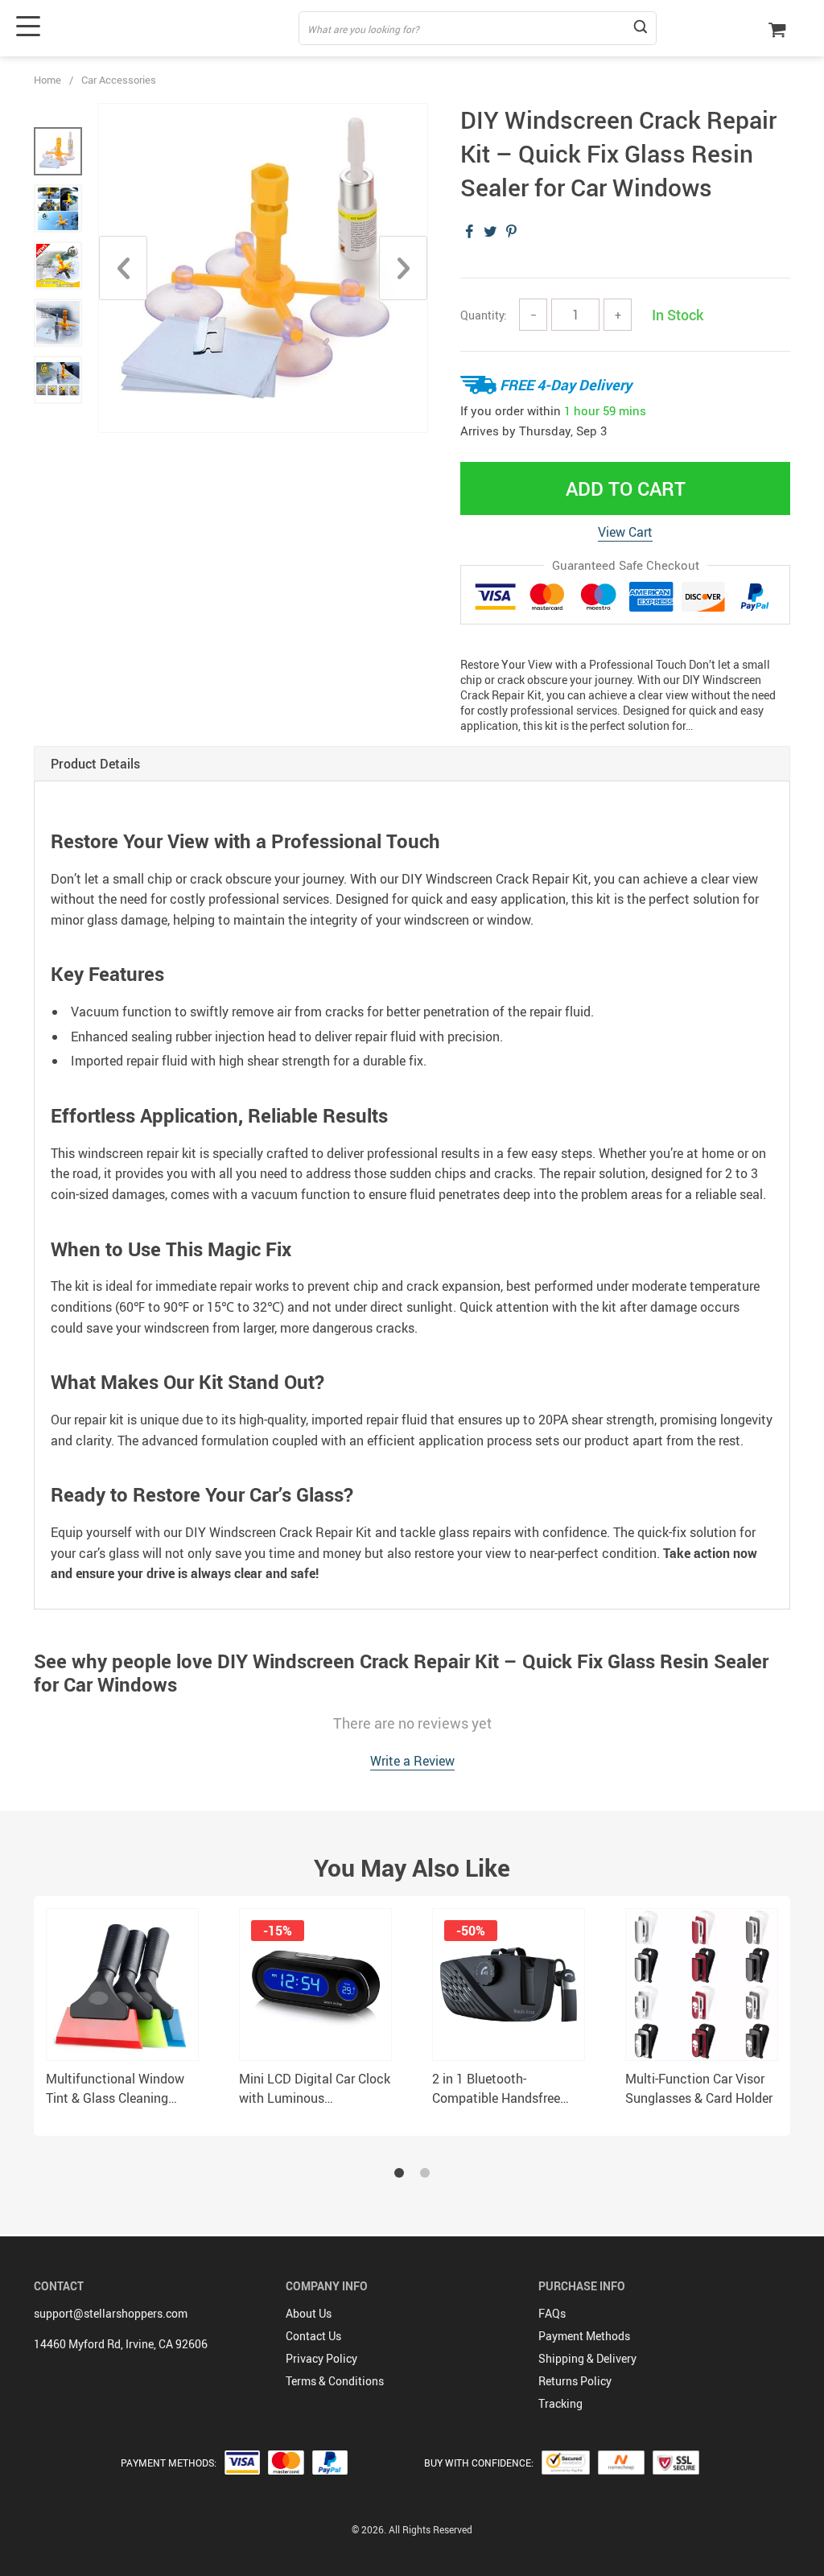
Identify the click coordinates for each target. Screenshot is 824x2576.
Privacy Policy (321, 2358)
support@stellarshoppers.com (111, 2313)
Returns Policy (575, 2381)
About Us (309, 2313)
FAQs (552, 2313)
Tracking (560, 2403)
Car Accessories (119, 80)
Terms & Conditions (335, 2381)
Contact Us (313, 2336)
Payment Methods (584, 2336)
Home (47, 80)
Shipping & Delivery (587, 2358)
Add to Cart (626, 488)
